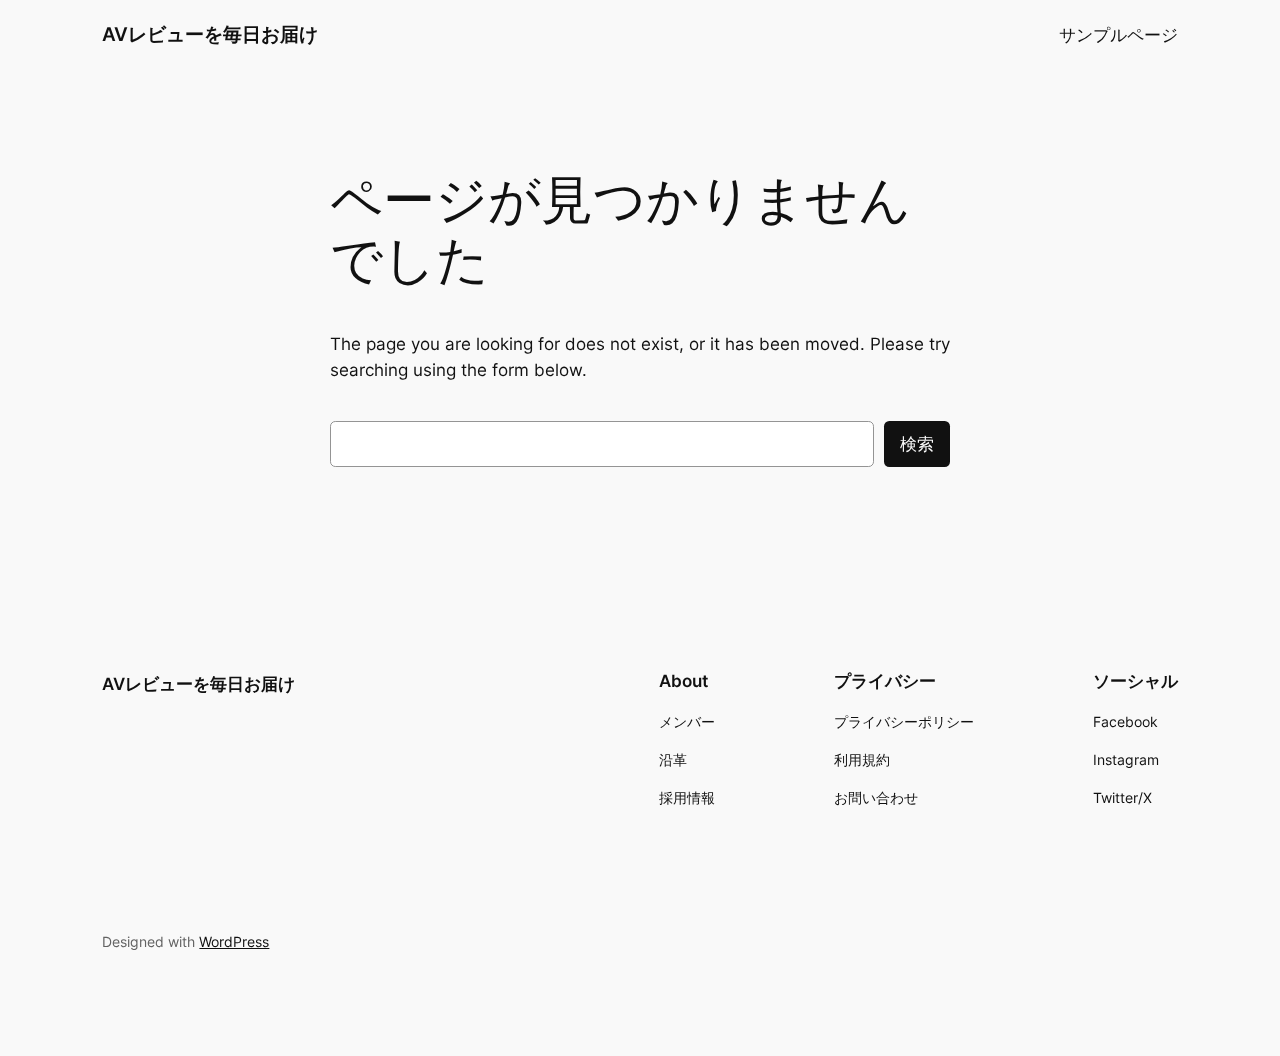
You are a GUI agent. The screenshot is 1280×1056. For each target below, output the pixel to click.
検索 (917, 444)
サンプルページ (1118, 35)
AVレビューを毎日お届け (210, 34)
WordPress (234, 941)
